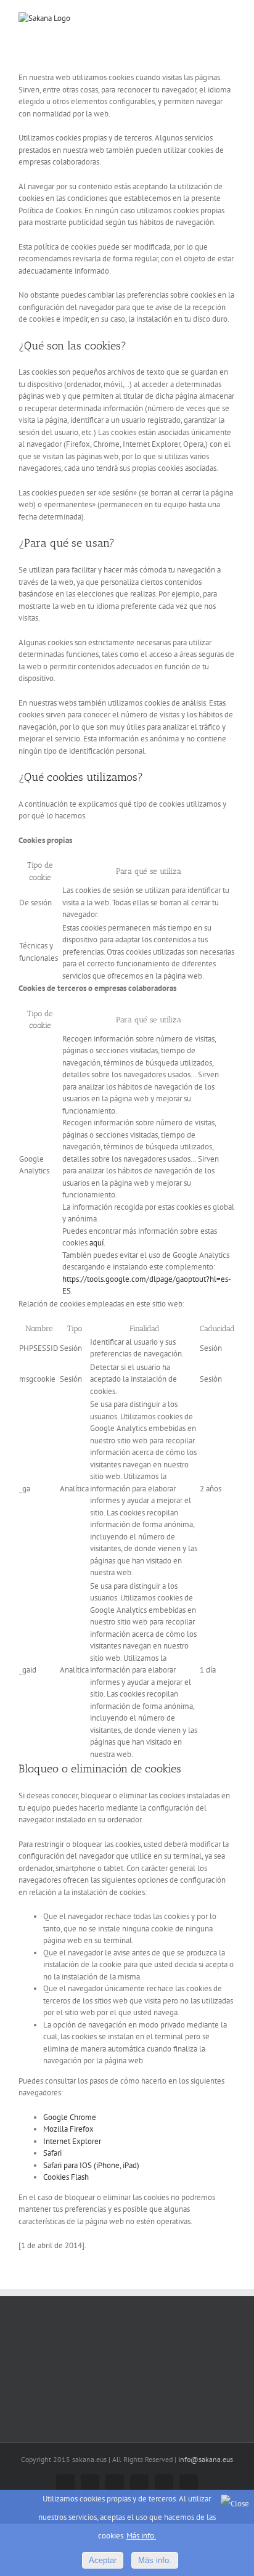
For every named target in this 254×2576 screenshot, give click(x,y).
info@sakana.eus (206, 2459)
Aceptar (103, 2560)
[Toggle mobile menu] (231, 19)
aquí (96, 1243)
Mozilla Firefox (68, 2129)
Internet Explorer (72, 2141)
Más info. (141, 2536)
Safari (52, 2153)
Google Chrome (70, 2117)
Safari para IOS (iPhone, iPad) (91, 2165)
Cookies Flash (66, 2177)
